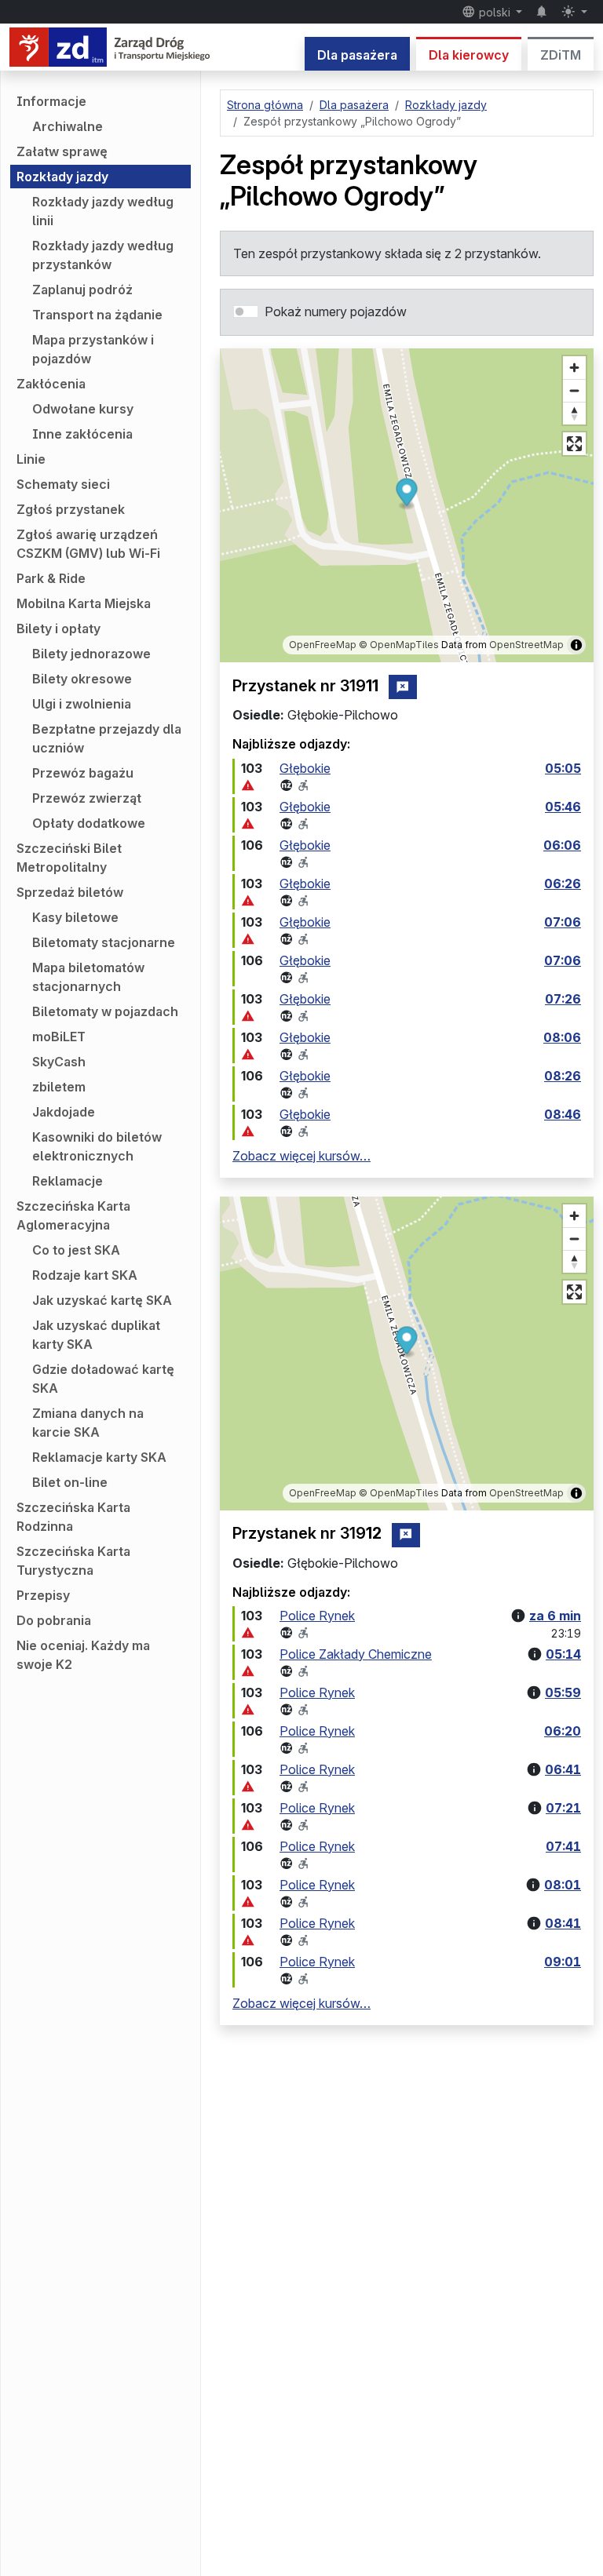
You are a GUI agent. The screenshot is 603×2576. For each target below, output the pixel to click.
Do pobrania (54, 1620)
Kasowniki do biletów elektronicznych (97, 1146)
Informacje (51, 101)
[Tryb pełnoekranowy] (574, 444)
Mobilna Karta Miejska (84, 603)
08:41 (563, 1923)
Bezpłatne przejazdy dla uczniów (107, 738)
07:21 (563, 1808)
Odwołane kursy (83, 409)
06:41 (563, 1769)
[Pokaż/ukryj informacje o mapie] (576, 645)
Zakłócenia (51, 384)
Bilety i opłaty (58, 629)
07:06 (563, 922)
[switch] (246, 312)
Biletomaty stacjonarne (104, 942)
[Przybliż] (574, 368)
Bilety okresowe (82, 679)
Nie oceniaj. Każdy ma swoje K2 (83, 1655)
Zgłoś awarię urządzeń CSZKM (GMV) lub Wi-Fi (88, 544)
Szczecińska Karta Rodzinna (73, 1517)
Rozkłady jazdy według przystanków (103, 255)
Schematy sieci (63, 484)
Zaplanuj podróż (82, 290)
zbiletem (59, 1087)
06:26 (563, 884)
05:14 (563, 1654)
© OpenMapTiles (399, 645)
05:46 (563, 807)
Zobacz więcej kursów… (301, 1156)
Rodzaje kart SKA (85, 1275)
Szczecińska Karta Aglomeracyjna (73, 1215)
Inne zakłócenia (82, 434)
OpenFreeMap (323, 645)
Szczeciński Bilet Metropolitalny (69, 858)
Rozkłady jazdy (62, 177)
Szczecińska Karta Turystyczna (73, 1561)
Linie (31, 459)
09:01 (563, 1962)
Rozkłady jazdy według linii (103, 211)
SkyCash (59, 1062)
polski (495, 12)
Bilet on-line (70, 1482)
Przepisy (43, 1595)
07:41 (563, 1846)
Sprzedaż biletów (70, 892)
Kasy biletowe (75, 917)
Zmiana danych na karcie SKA (88, 1423)
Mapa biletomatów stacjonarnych (88, 977)
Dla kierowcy (469, 55)
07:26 (563, 999)
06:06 (562, 845)
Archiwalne (68, 126)
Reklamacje (68, 1181)
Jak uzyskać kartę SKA (102, 1300)
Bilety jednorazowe (91, 654)
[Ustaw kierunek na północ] (574, 413)
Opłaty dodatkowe (89, 823)
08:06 (562, 1037)
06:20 (563, 1731)
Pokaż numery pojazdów (336, 312)
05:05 (563, 768)
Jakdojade (64, 1112)
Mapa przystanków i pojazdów (93, 349)
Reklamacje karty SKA (99, 1457)
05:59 (563, 1692)
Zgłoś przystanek (71, 509)
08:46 (563, 1114)
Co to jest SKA (76, 1250)
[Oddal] (574, 390)
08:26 (563, 1076)
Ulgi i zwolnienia (82, 704)
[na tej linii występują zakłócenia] (248, 786)
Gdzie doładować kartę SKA (103, 1379)
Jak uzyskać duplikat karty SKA (96, 1335)
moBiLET (59, 1037)
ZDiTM (561, 55)
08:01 (563, 1885)
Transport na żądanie (97, 315)
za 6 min (555, 1616)
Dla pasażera (357, 55)
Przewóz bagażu (83, 773)
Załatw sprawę (62, 151)
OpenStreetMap (526, 645)
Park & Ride (51, 578)
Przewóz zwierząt (87, 798)
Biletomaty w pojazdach (105, 1011)
